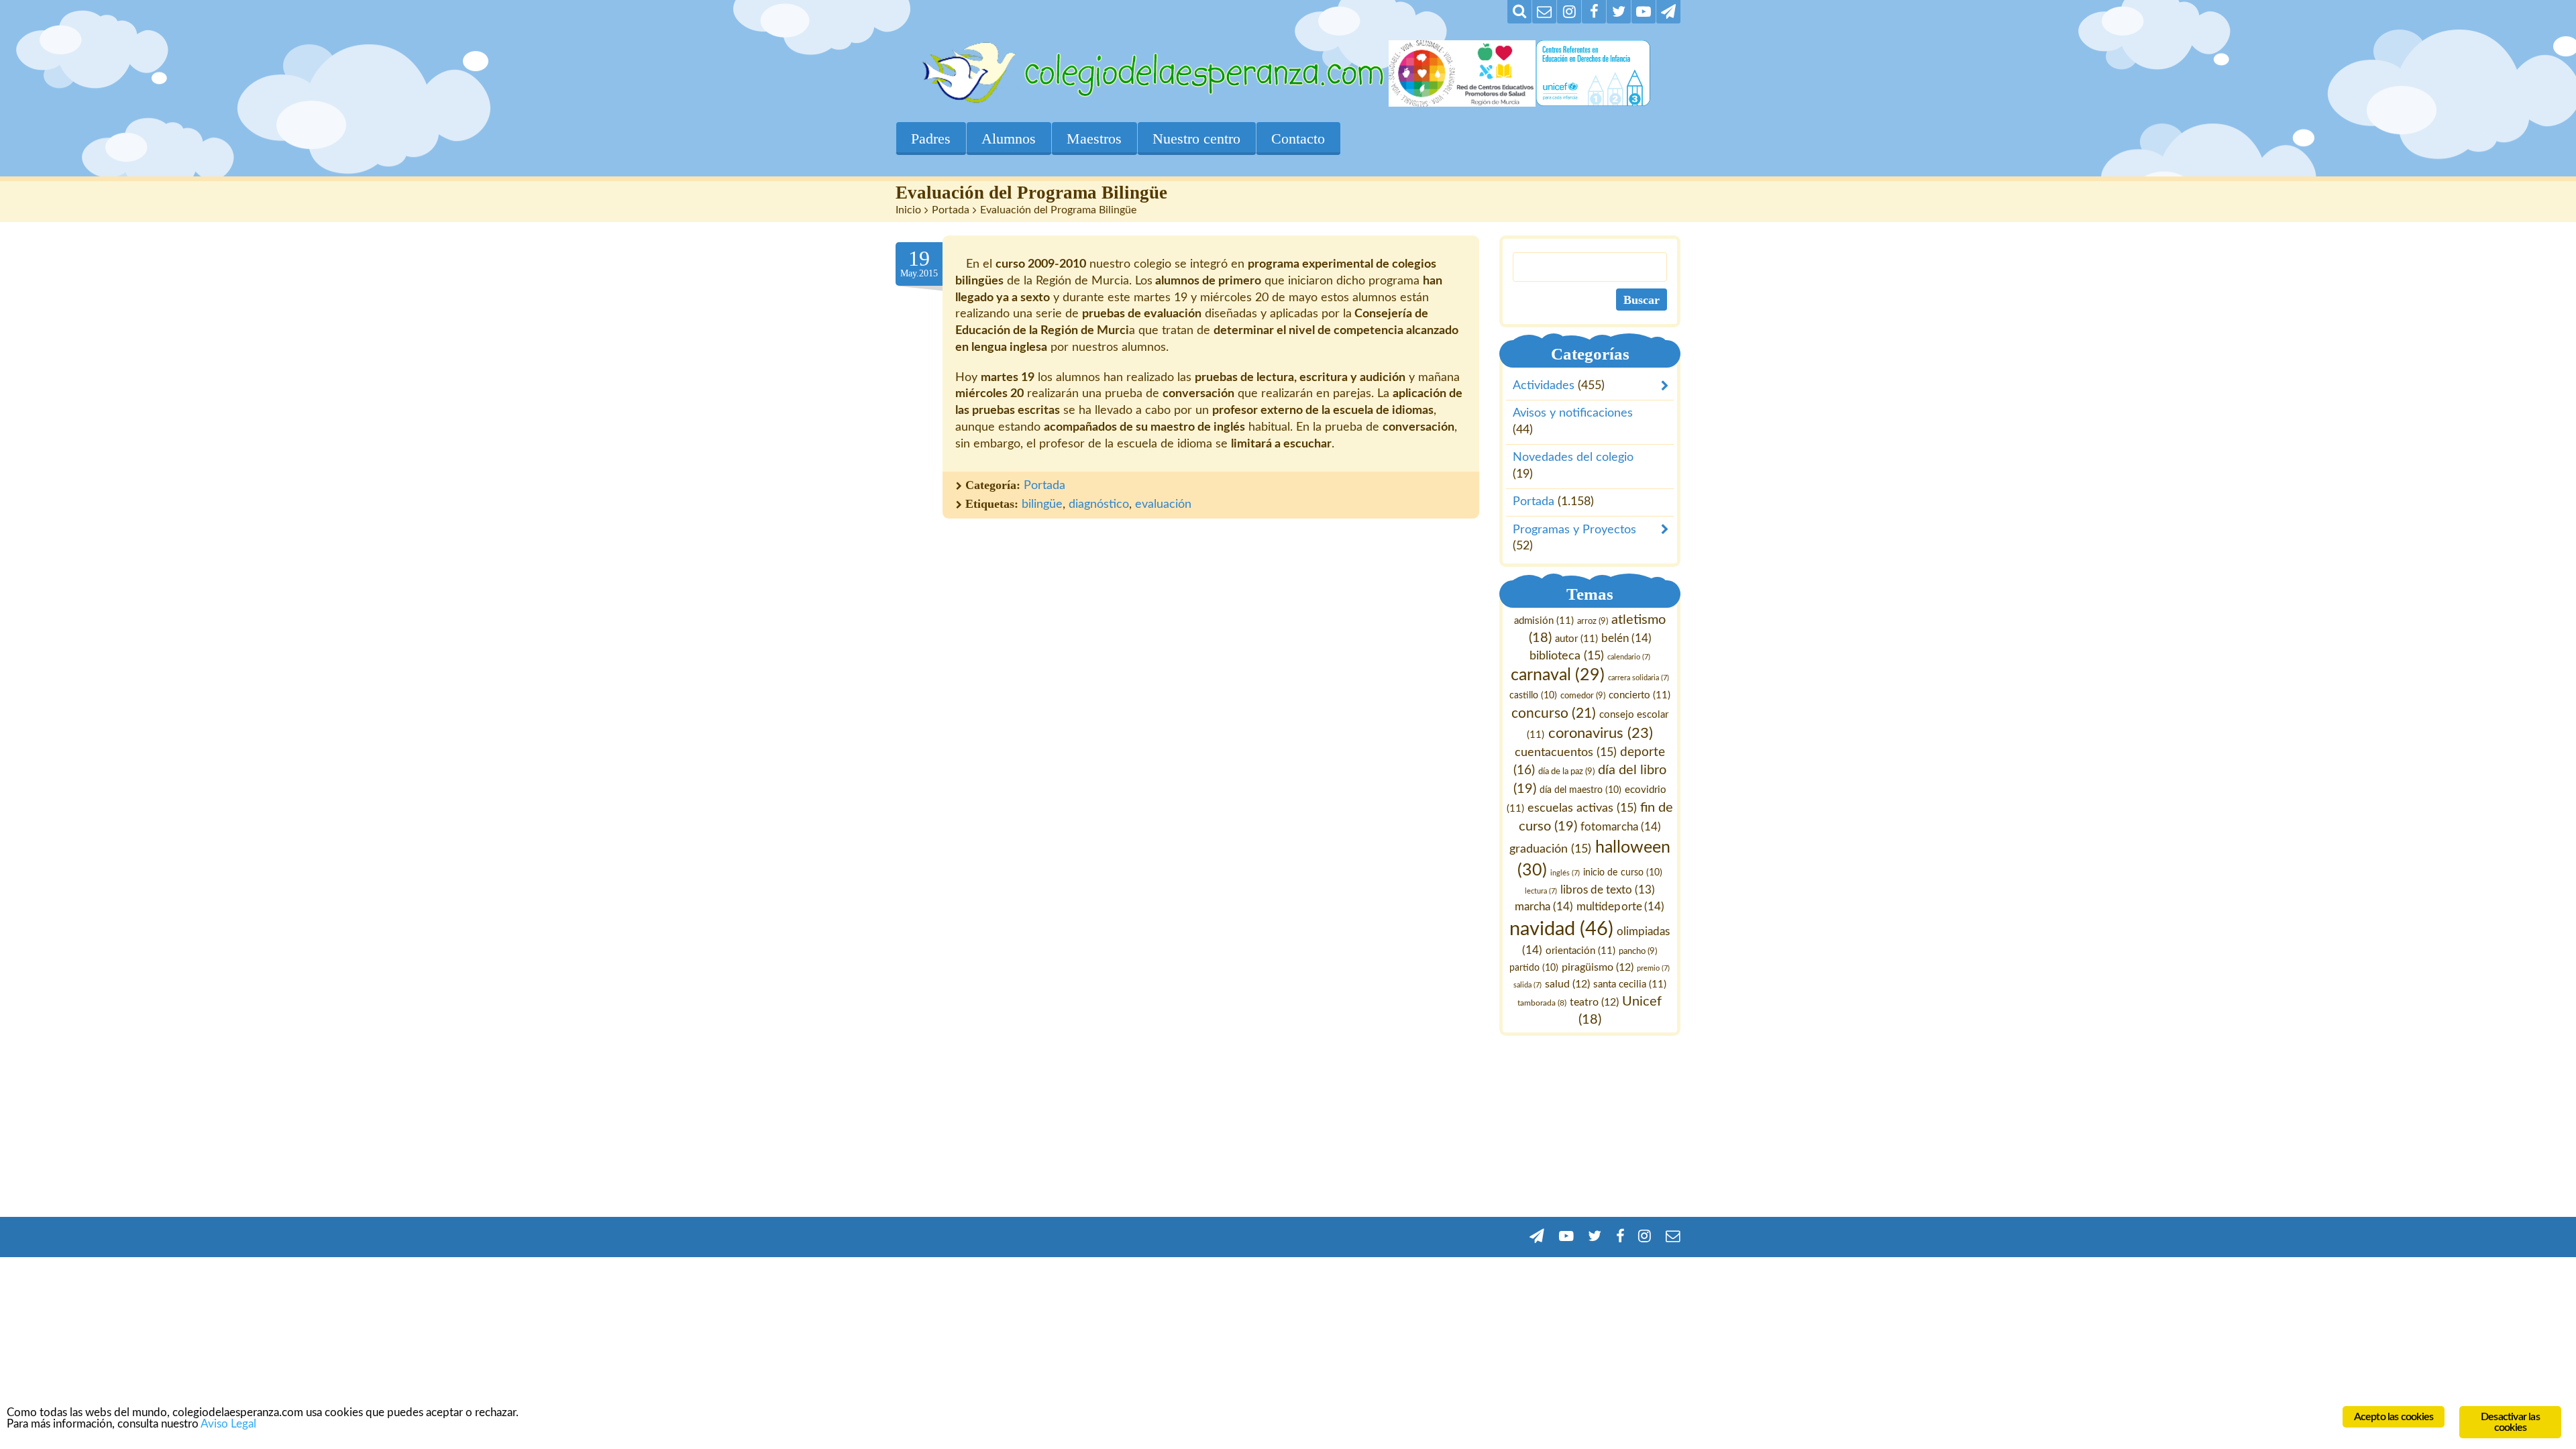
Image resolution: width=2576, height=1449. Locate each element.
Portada (951, 210)
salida (1527, 985)
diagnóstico (1099, 504)
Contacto (1298, 139)
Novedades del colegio (1573, 458)
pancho (1639, 951)
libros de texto (1608, 891)
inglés (1566, 873)
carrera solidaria (1639, 679)
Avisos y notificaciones (1573, 414)
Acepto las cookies (2394, 1417)
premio (1654, 968)
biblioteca (1567, 656)
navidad (1562, 929)
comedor (1583, 696)
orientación (1581, 951)
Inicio (908, 210)
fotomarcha (1621, 827)
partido (1535, 968)
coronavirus (1601, 734)
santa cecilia (1630, 984)
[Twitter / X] (1619, 12)
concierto (1640, 696)
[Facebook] (1594, 12)
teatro (1595, 1002)
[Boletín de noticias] (1544, 12)
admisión (1544, 621)
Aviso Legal (228, 1424)
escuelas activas (1582, 808)
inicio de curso (1623, 873)
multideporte (1621, 907)
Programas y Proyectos (1574, 530)
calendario (1629, 657)
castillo (1533, 696)
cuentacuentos (1566, 752)
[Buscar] (1519, 12)
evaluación (1163, 504)
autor (1576, 639)
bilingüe (1042, 504)
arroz (1593, 621)
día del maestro (1580, 790)
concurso (1554, 713)
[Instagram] (1569, 12)
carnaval (1558, 676)
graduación (1551, 849)
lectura (1541, 892)
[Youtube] (1644, 12)
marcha (1545, 907)
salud (1567, 984)
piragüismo (1598, 967)
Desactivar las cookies (2510, 1422)
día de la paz (1566, 771)
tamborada (1543, 1003)
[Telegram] (1668, 12)
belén (1626, 638)
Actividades (1544, 386)
